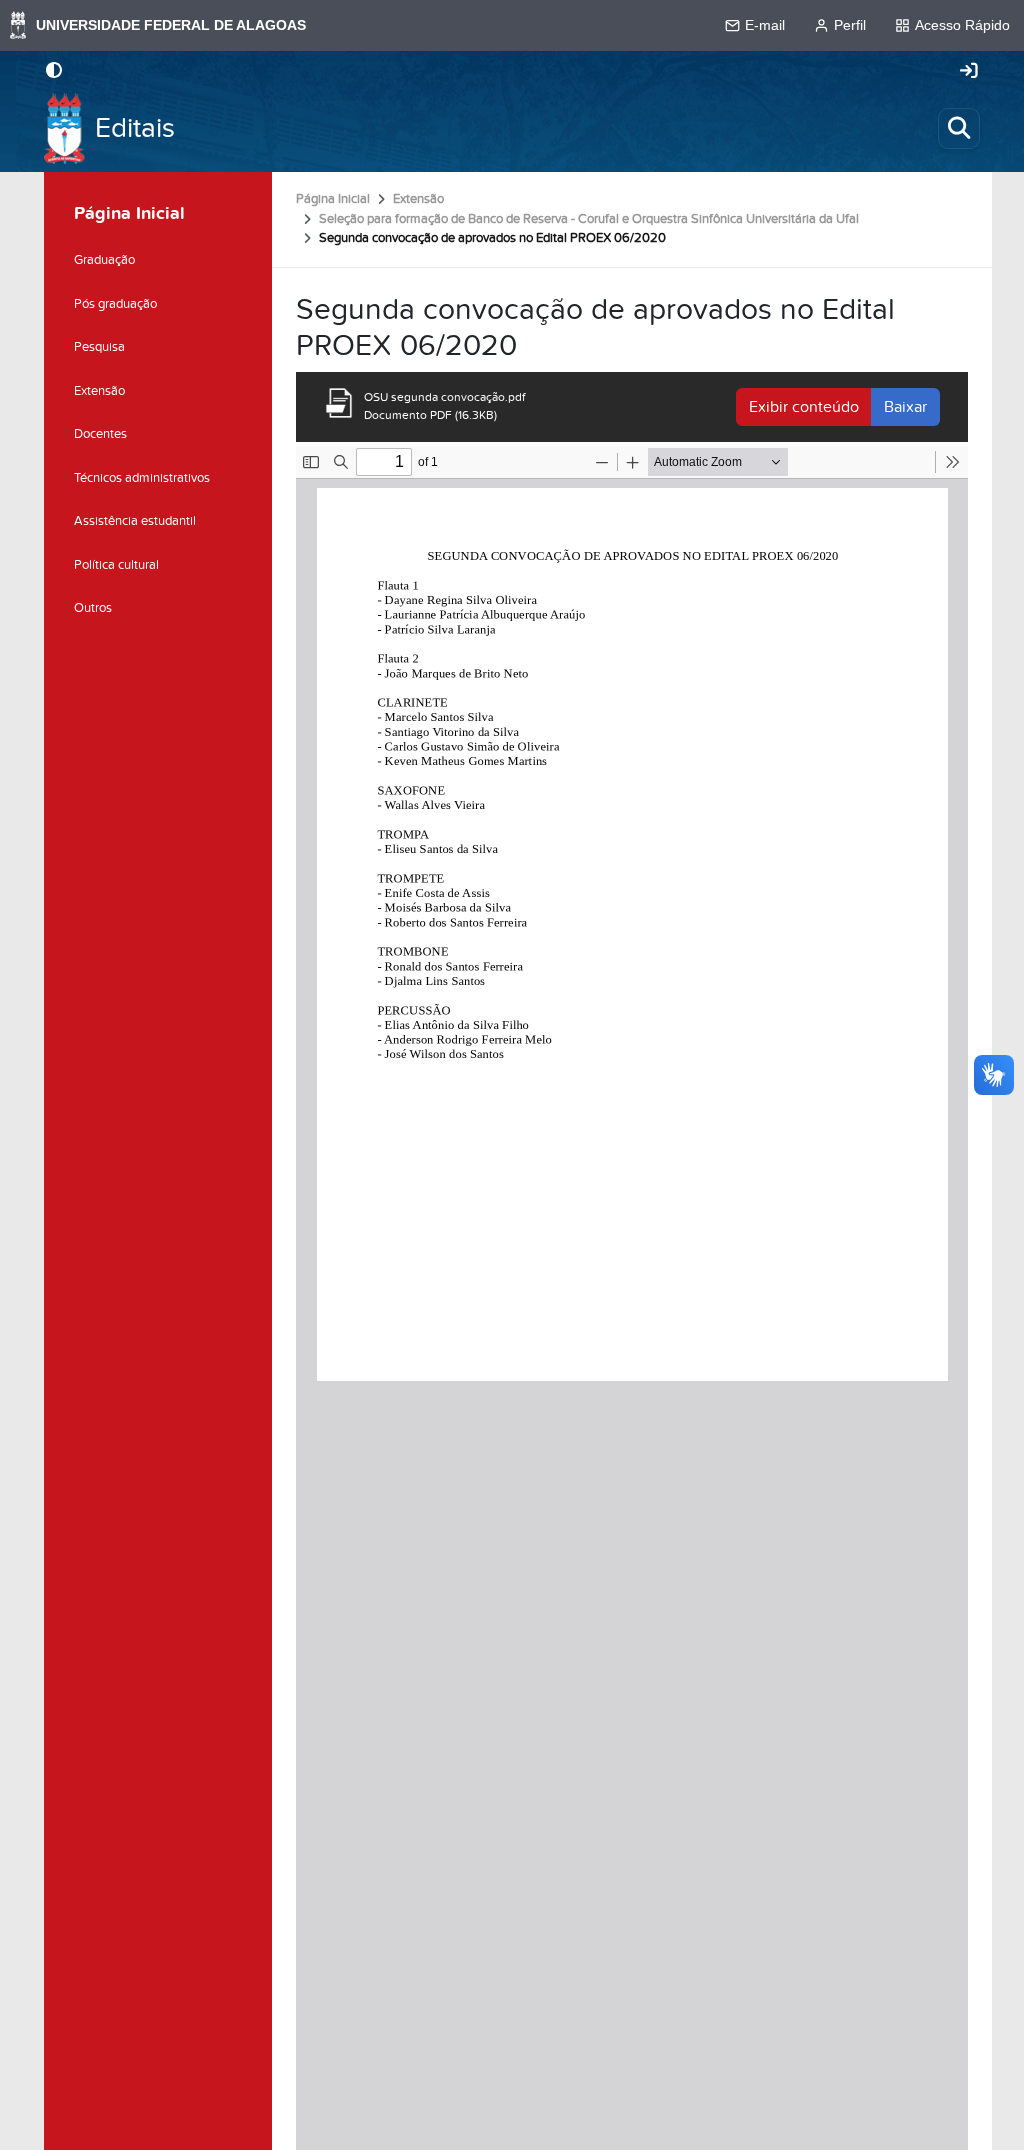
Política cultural (116, 565)
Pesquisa (99, 347)
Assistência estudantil (135, 521)
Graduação (104, 260)
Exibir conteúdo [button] (804, 407)
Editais (135, 128)
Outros (93, 608)
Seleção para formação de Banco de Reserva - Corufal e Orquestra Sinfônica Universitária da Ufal (589, 219)
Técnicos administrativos (142, 478)
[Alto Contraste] (54, 72)
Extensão (418, 199)
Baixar (905, 407)
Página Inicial (333, 199)
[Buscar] (959, 128)
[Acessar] (969, 72)
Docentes (100, 434)
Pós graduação (115, 304)
